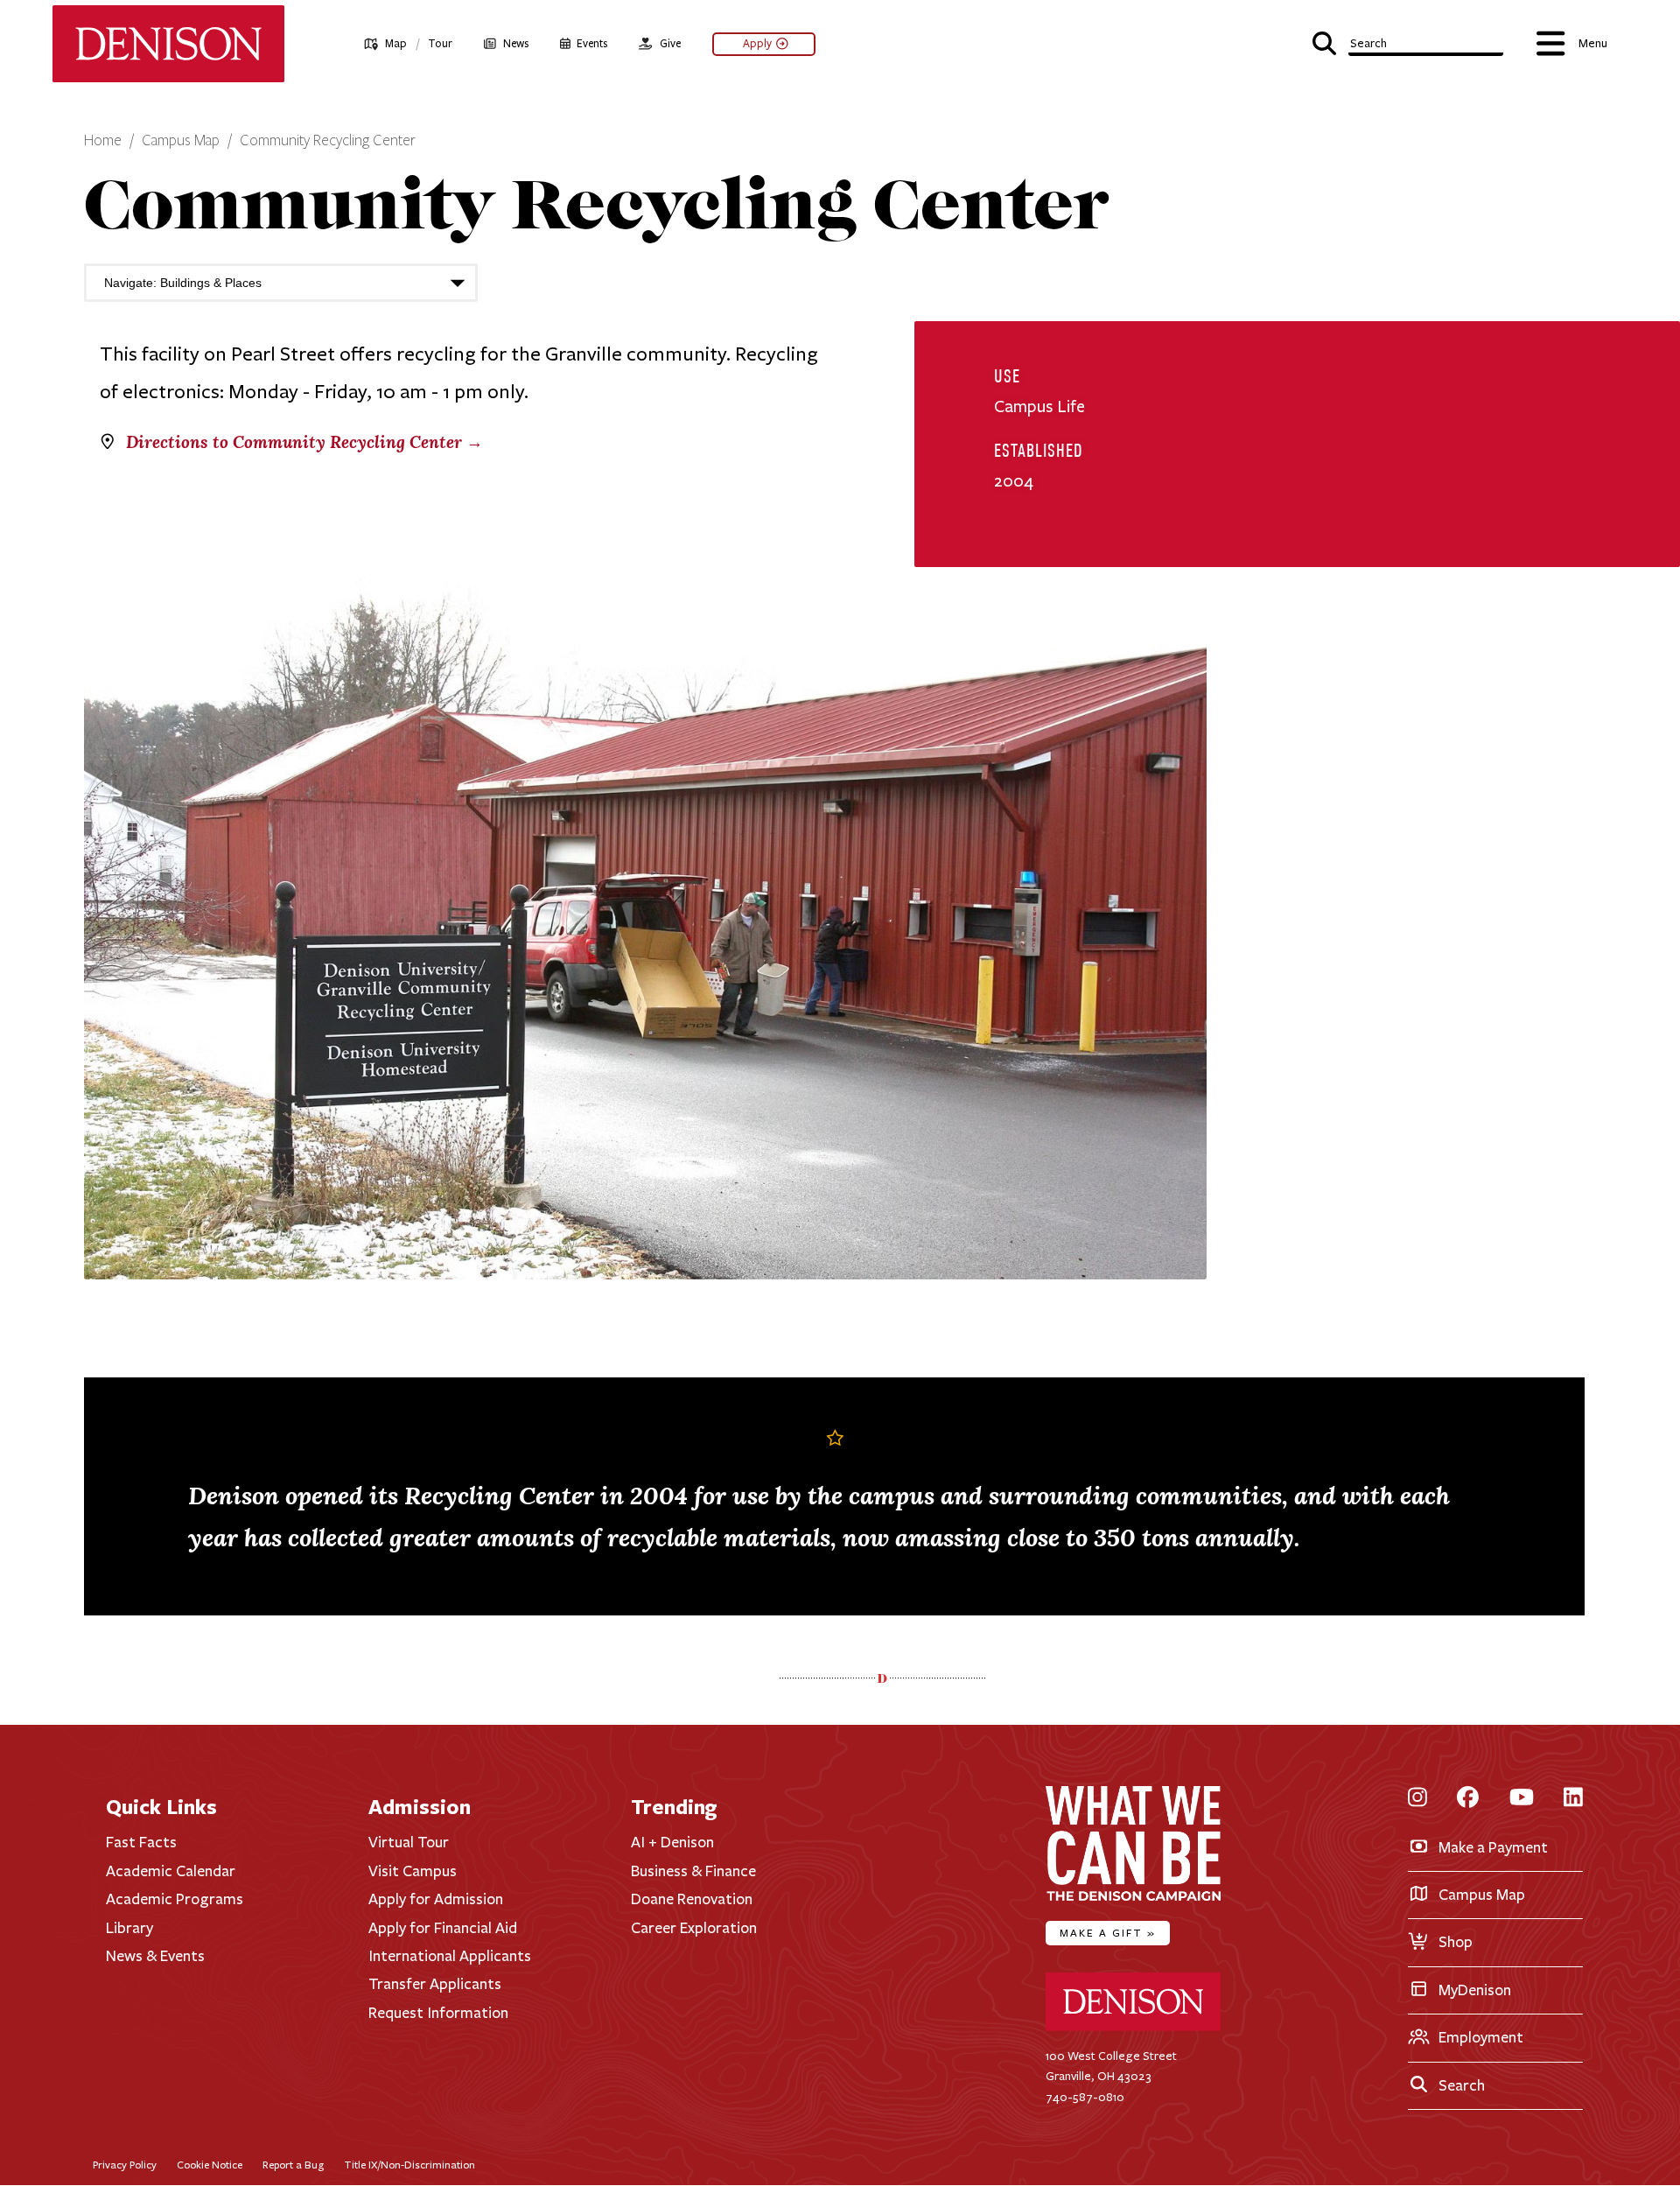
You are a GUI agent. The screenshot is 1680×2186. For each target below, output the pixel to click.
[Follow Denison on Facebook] (1468, 1798)
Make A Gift (1108, 1933)
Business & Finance (693, 1871)
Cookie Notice (210, 2165)
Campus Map (181, 141)
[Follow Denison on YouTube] (1522, 1798)
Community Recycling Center (328, 141)
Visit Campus (413, 1871)
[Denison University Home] (1133, 2027)
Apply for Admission (436, 1899)
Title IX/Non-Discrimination (409, 2165)
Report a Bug (293, 2165)
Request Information (438, 2013)
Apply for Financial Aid (443, 1928)
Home (103, 141)
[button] (1408, 42)
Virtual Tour (409, 1842)
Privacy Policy (125, 2165)
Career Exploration (694, 1928)
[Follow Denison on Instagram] (1417, 1798)
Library (129, 1928)
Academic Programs (175, 1899)
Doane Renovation (692, 1899)
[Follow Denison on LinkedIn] (1573, 1798)
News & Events (155, 1956)
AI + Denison (672, 1842)
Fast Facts (141, 1842)
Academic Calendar (171, 1871)
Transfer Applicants (435, 1984)
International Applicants (450, 1956)
